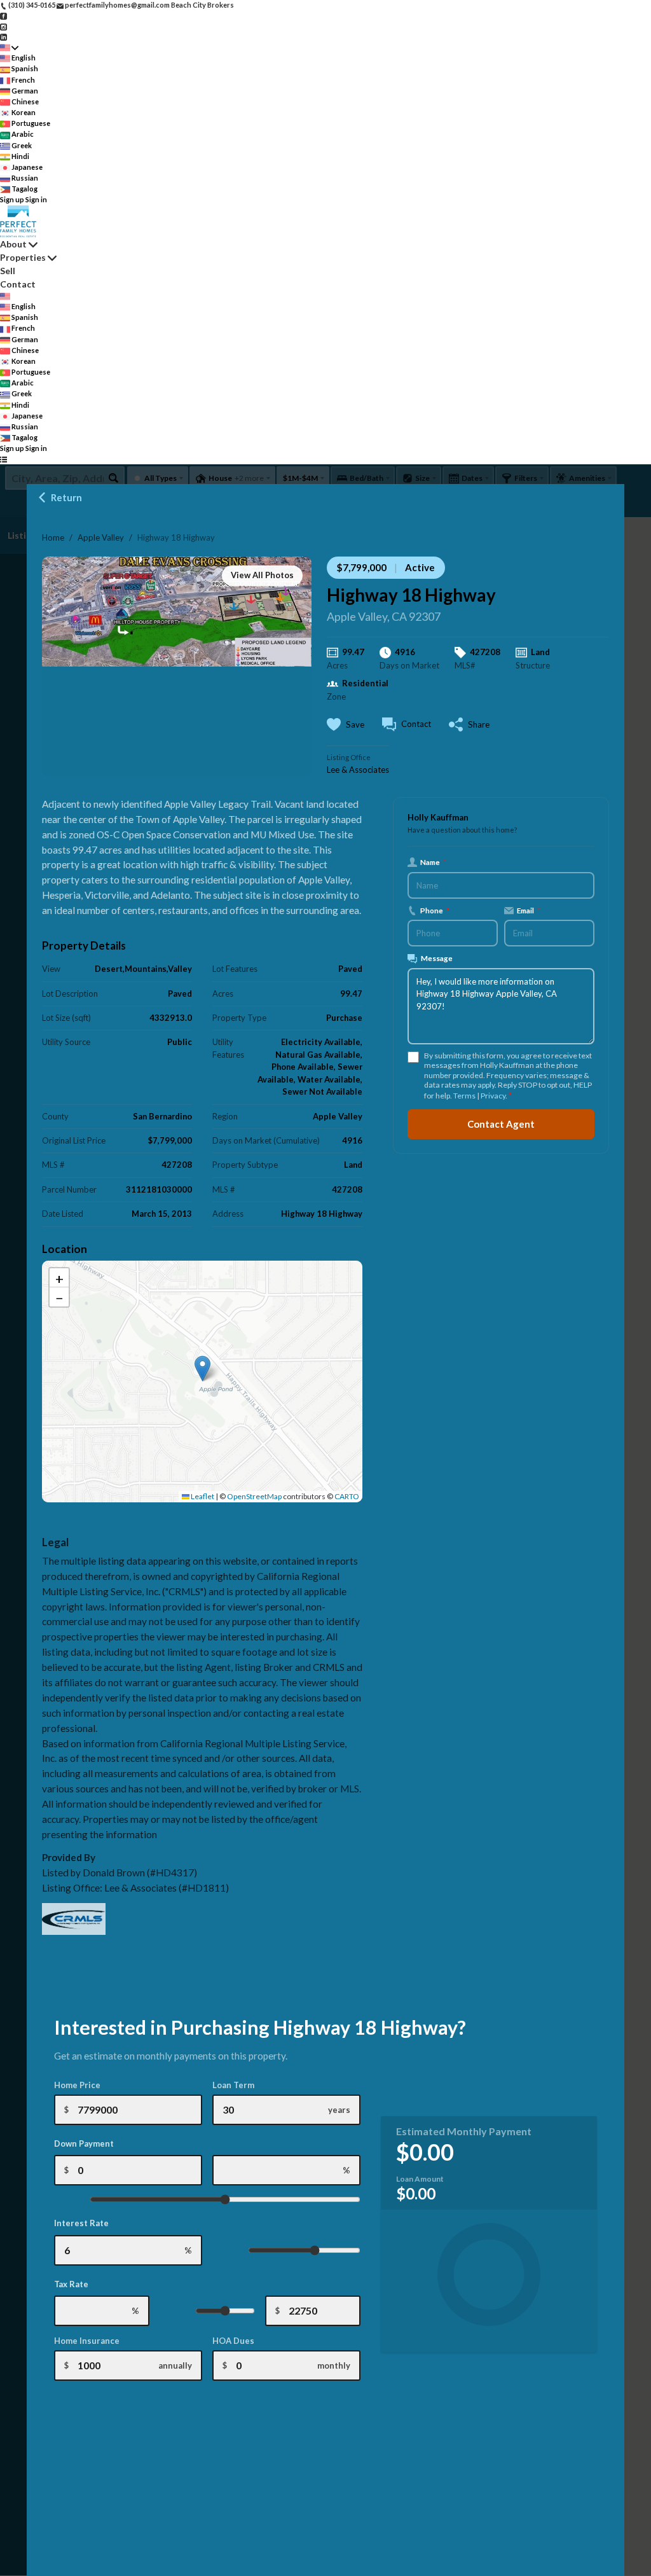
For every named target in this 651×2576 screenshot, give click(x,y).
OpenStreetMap (254, 1496)
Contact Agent (501, 1124)
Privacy (493, 1096)
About (13, 244)
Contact (18, 284)
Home (53, 537)
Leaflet (202, 1496)
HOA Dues (233, 2341)
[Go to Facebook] (3, 16)
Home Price (77, 2085)
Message (437, 958)
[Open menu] (3, 460)
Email (529, 910)
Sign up (12, 199)
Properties (23, 257)
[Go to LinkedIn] (3, 37)
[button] (202, 1368)
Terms (464, 1096)
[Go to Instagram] (3, 26)
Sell (8, 271)
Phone (435, 910)
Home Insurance (87, 2341)
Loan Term (233, 2085)
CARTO (347, 1496)
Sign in (36, 199)
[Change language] (9, 47)
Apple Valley (101, 537)
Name (433, 862)
